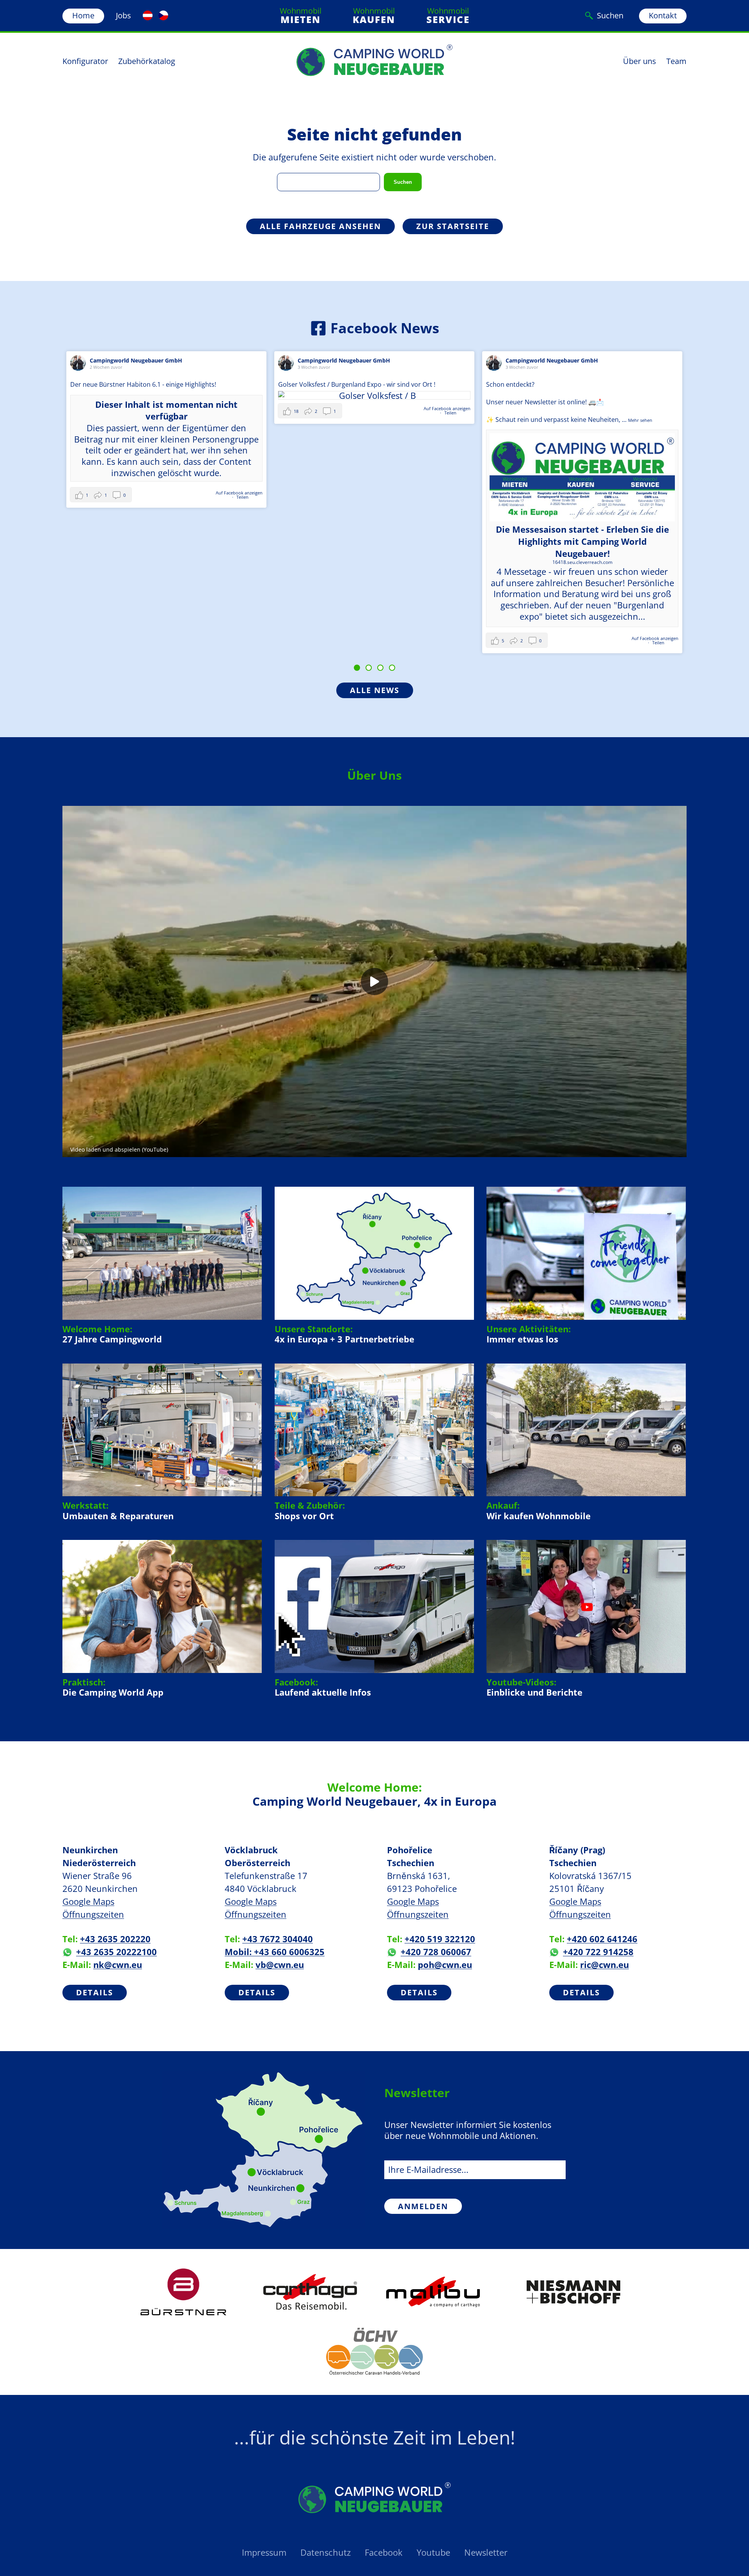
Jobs (123, 15)
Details (95, 1992)
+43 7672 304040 (278, 1939)
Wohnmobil (301, 16)
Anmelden (423, 2206)
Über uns (640, 61)
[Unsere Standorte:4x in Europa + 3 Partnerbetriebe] (374, 1265)
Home (83, 15)
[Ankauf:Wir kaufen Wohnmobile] (586, 1442)
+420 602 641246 (602, 1939)
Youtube (433, 2552)
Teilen (242, 413)
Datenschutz (326, 2552)
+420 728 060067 (436, 1952)
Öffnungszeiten (93, 1914)
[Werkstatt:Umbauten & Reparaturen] (162, 1442)
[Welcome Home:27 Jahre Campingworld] (162, 1265)
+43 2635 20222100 (116, 1952)
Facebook (384, 2552)
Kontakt (663, 15)
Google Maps (88, 1901)
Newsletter (486, 2552)
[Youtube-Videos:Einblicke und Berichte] (586, 1619)
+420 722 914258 (598, 1952)
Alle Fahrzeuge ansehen (320, 226)
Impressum (264, 2552)
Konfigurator (85, 61)
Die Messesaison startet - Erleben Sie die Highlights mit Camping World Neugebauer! (374, 541)
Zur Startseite (453, 226)
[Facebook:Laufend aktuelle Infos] (374, 1619)
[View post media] (166, 395)
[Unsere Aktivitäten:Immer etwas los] (586, 1265)
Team (676, 61)
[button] (102, 411)
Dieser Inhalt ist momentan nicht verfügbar (582, 436)
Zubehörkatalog (147, 61)
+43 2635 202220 (115, 1939)
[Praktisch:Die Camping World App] (162, 1619)
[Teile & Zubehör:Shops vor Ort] (374, 1442)
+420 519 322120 (440, 1939)
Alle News (375, 690)
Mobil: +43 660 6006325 (275, 1952)
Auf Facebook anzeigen (239, 408)
